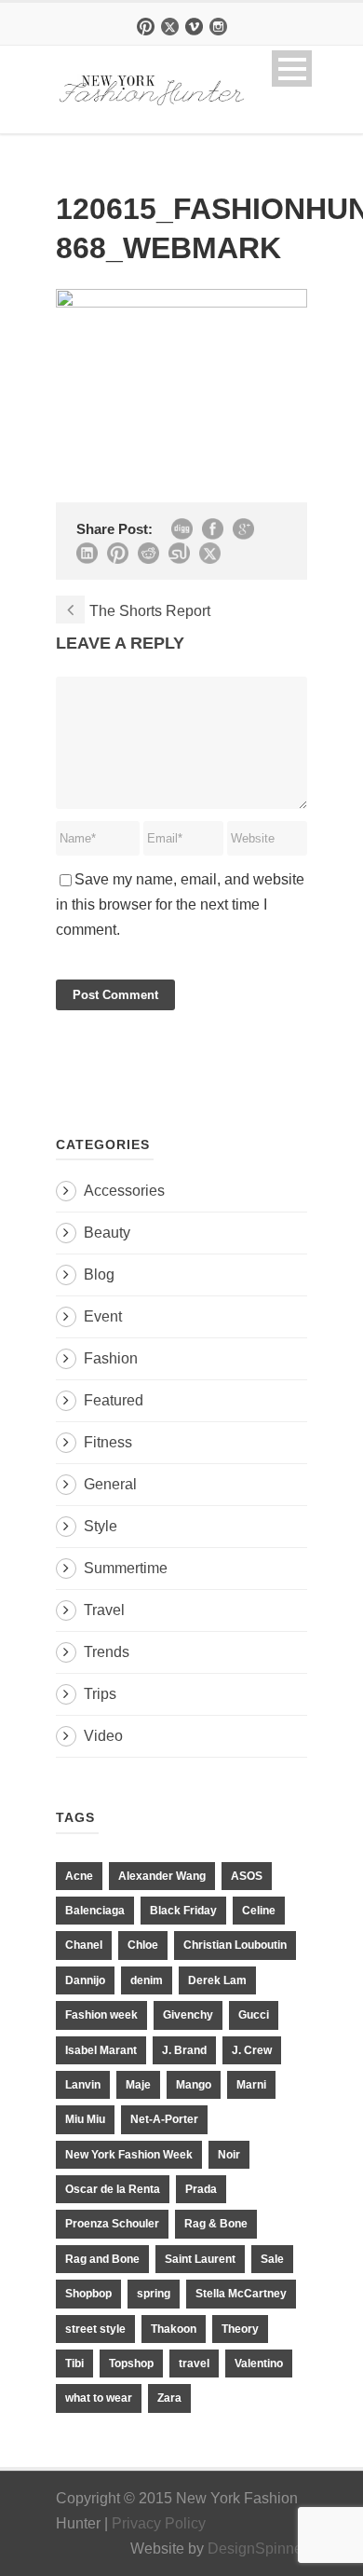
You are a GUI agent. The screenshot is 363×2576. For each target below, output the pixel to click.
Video (103, 1736)
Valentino (259, 2364)
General (110, 1484)
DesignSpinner (257, 2549)
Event (103, 1316)
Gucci (254, 2015)
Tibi (74, 2364)
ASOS (247, 1876)
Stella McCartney (241, 2294)
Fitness (108, 1442)
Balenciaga (95, 1911)
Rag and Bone (102, 2259)
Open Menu (292, 69)
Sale (272, 2259)
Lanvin (83, 2085)
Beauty (107, 1233)
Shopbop (88, 2294)
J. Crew (252, 2050)
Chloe (143, 1945)
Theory (240, 2329)
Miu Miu (85, 2119)
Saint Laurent (200, 2259)
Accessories (124, 1191)
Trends (107, 1652)
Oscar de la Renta (113, 2189)
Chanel (84, 1945)
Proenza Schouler (112, 2224)
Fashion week (101, 2015)
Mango (194, 2085)
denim (147, 1980)
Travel (104, 1610)
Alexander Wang (162, 1876)
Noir (229, 2155)
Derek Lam (217, 1980)
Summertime (126, 1568)
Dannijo (85, 1980)
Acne (79, 1876)
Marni (251, 2085)
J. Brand (184, 2050)
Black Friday (183, 1911)
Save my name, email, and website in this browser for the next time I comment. (180, 904)
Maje (138, 2085)
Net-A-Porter (164, 2119)
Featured (114, 1400)
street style (95, 2329)
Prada (201, 2189)
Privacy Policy (159, 2523)
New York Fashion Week (129, 2155)
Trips (100, 1694)
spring (154, 2294)
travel (194, 2364)
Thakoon (174, 2329)
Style (101, 1526)
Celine (259, 1911)
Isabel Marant (101, 2050)
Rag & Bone (216, 2224)
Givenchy (188, 2015)
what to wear (99, 2398)
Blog (99, 1274)
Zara (169, 2398)
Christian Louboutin (235, 1945)
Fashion (111, 1358)
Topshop (131, 2364)
